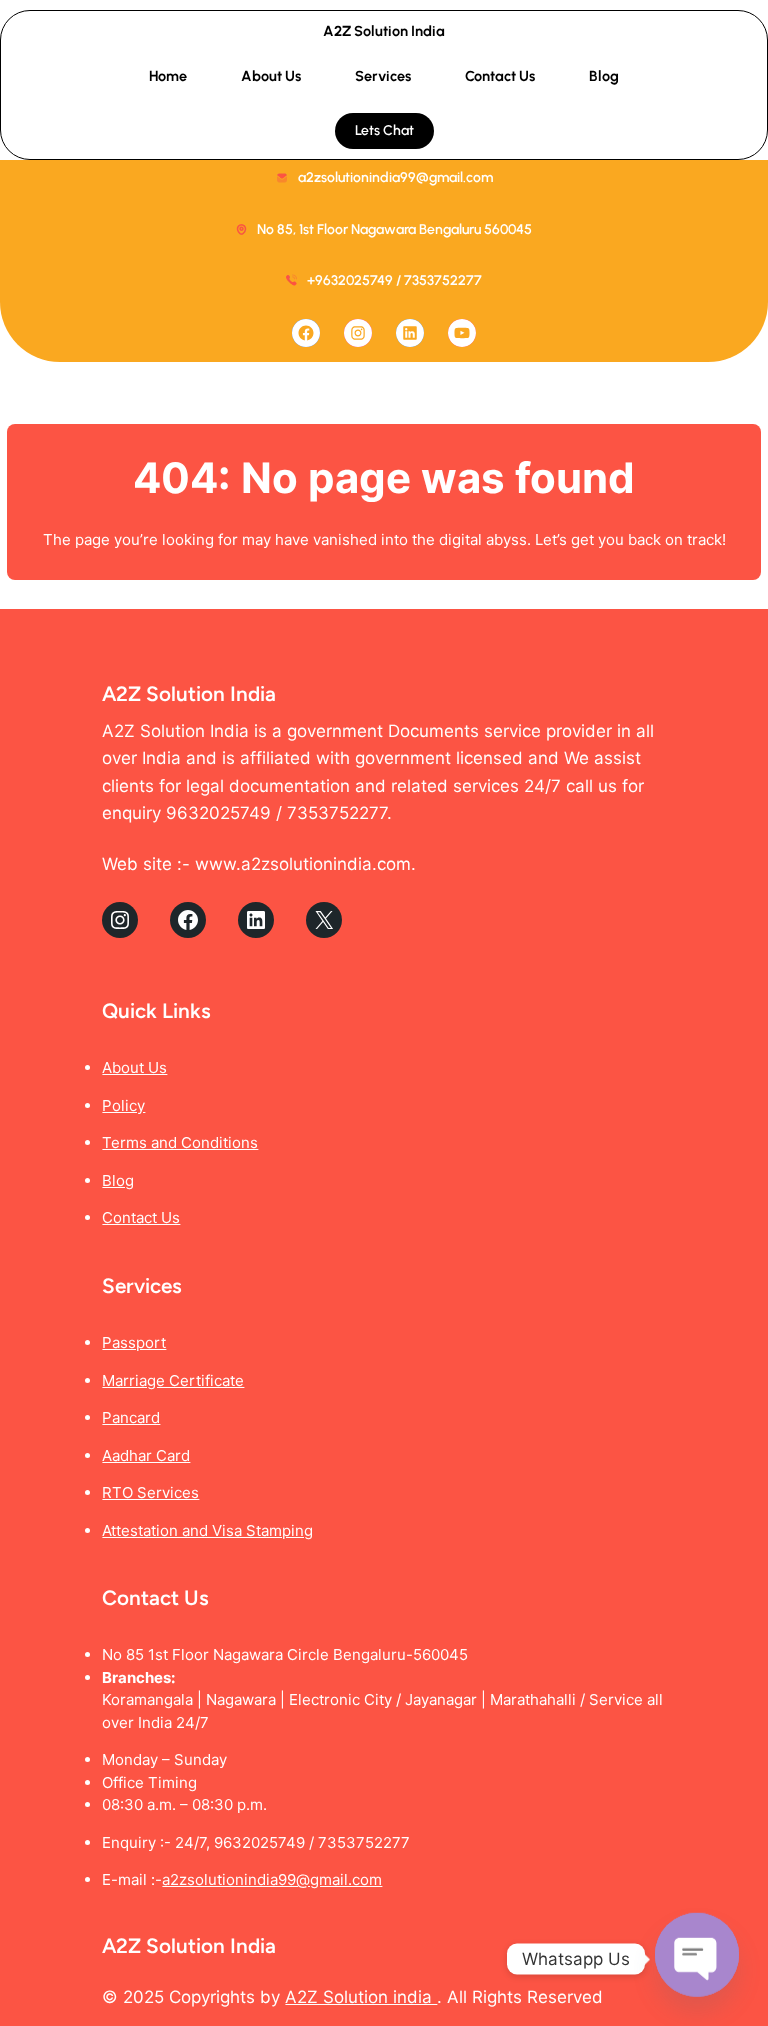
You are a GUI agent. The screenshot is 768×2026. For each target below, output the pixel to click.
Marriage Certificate (173, 1380)
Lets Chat (384, 130)
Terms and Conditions (180, 1142)
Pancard (131, 1417)
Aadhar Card (146, 1455)
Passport (134, 1342)
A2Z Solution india (361, 1997)
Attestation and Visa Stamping (207, 1530)
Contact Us (141, 1217)
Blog (118, 1180)
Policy (123, 1105)
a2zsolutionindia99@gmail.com (272, 1879)
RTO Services (150, 1492)
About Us (134, 1067)
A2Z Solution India (384, 31)
